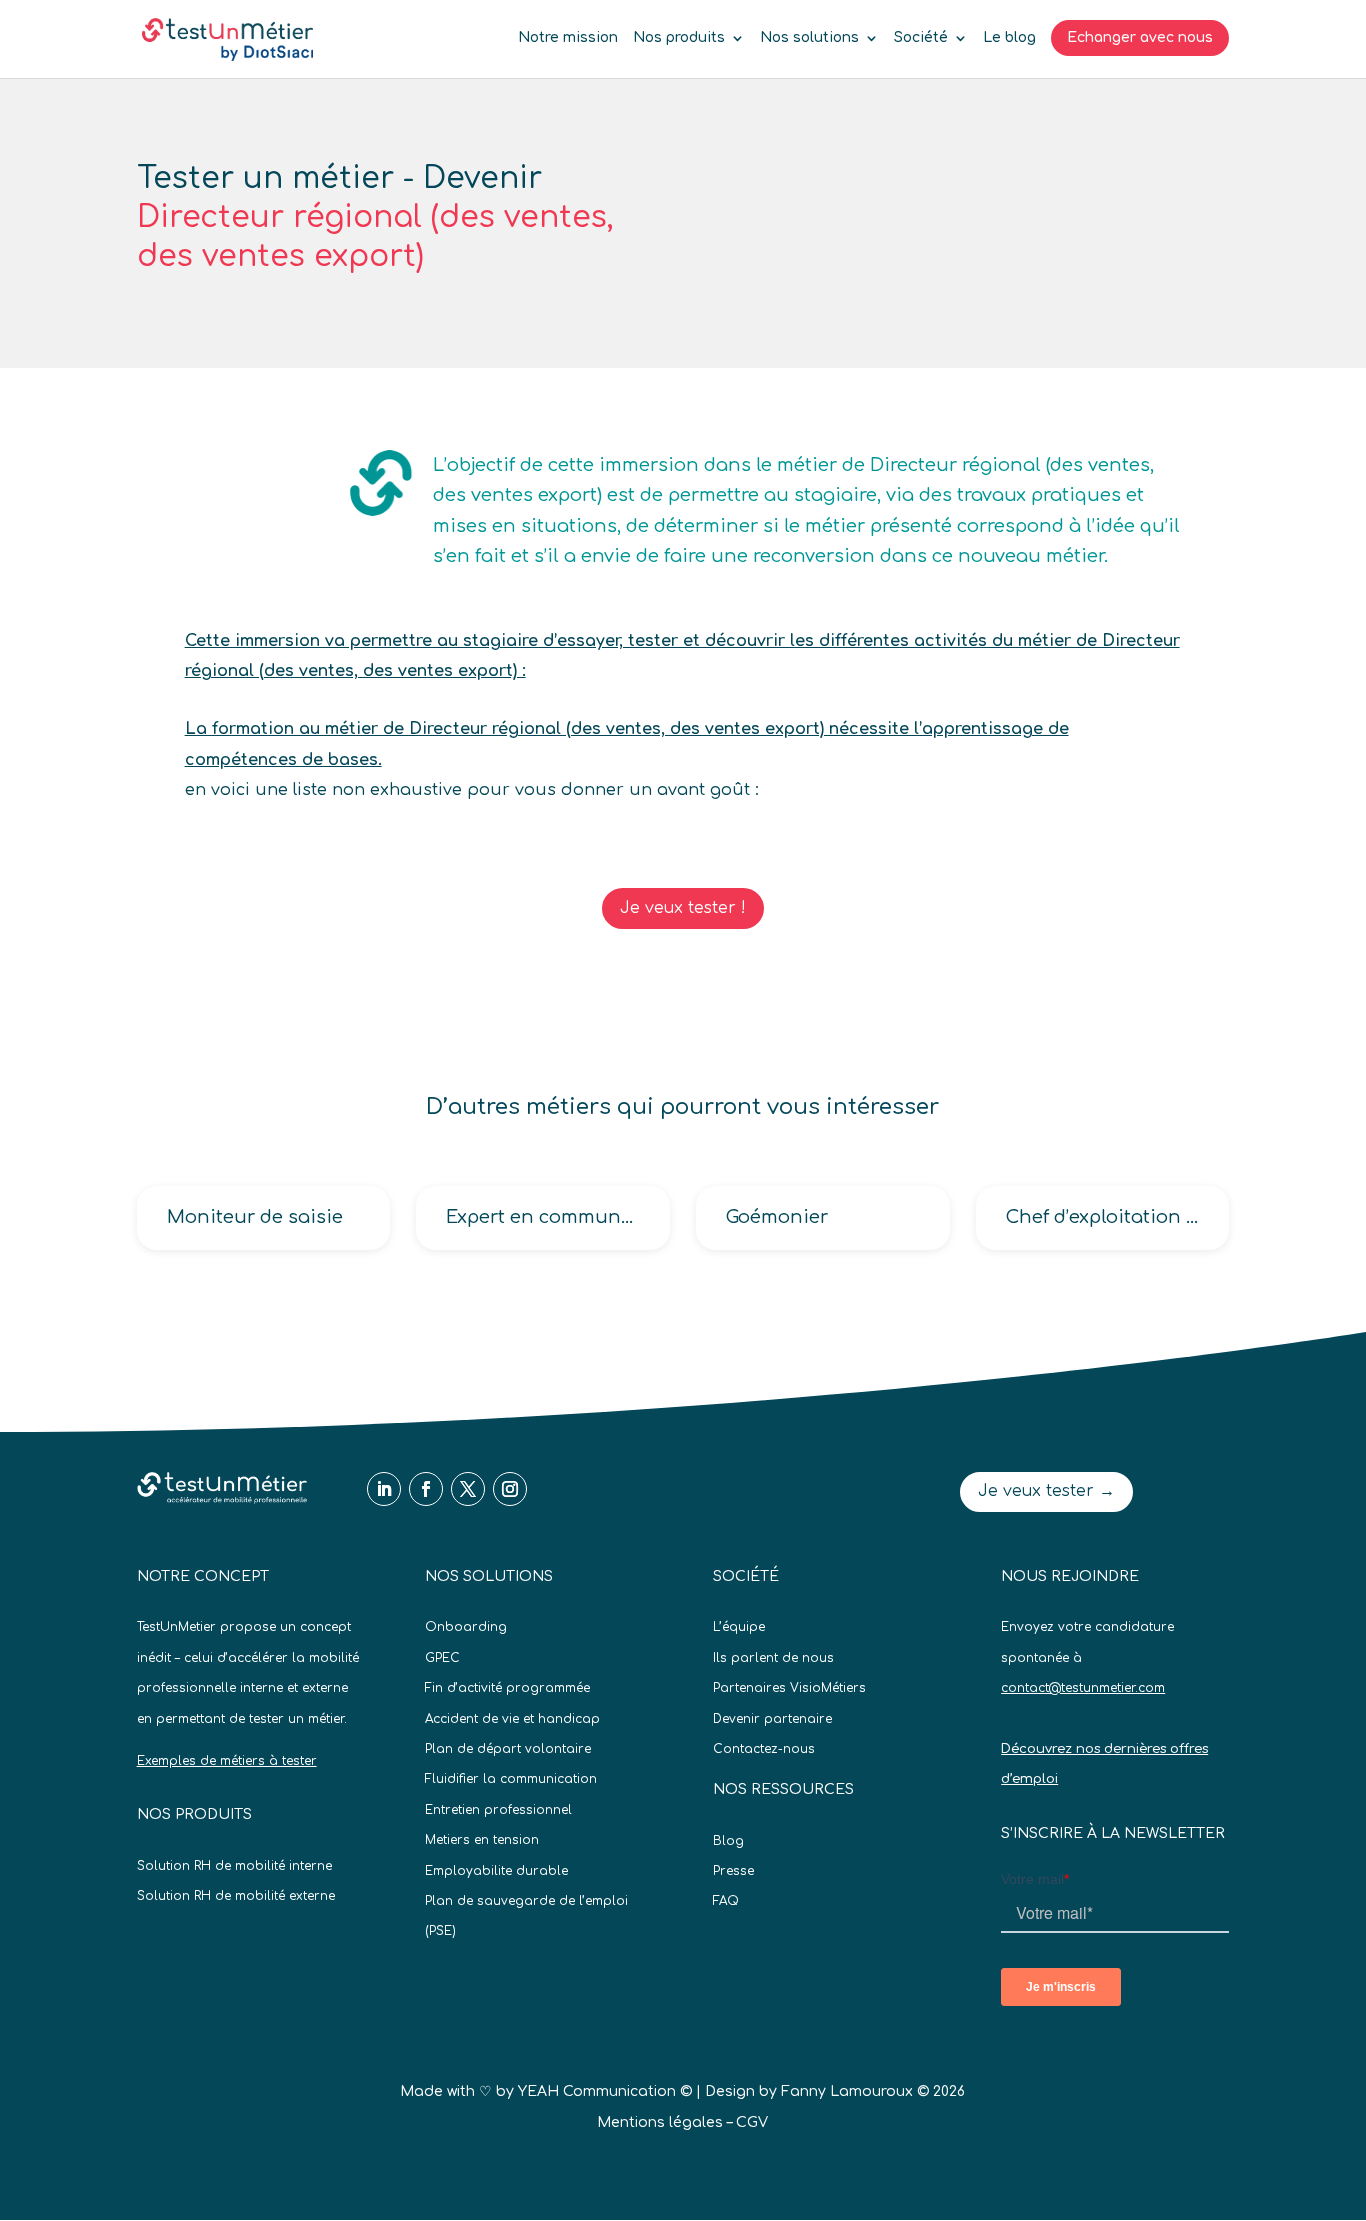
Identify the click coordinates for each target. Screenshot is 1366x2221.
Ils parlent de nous (773, 1658)
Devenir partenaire (772, 1719)
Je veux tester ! (683, 908)
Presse (733, 1871)
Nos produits (679, 38)
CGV (752, 2122)
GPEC (442, 1658)
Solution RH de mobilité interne (234, 1866)
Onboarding (466, 1627)
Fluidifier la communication (511, 1779)
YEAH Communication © (605, 2091)
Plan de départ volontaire (508, 1749)
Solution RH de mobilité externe (236, 1896)
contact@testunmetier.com (1083, 1688)
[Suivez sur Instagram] (510, 1489)
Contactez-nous (764, 1749)
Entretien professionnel (498, 1810)
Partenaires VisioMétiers (789, 1688)
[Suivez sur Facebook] (426, 1489)
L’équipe (739, 1627)
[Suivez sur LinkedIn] (384, 1489)
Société (921, 38)
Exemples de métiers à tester (227, 1761)
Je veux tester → (1046, 1491)
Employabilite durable (496, 1871)
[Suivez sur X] (468, 1489)
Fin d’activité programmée (507, 1688)
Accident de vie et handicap (512, 1719)
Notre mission (568, 38)
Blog (728, 1841)
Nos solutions (809, 38)
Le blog (1009, 38)
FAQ (726, 1901)
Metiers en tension (482, 1840)
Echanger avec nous (1140, 37)
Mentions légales (660, 2122)
